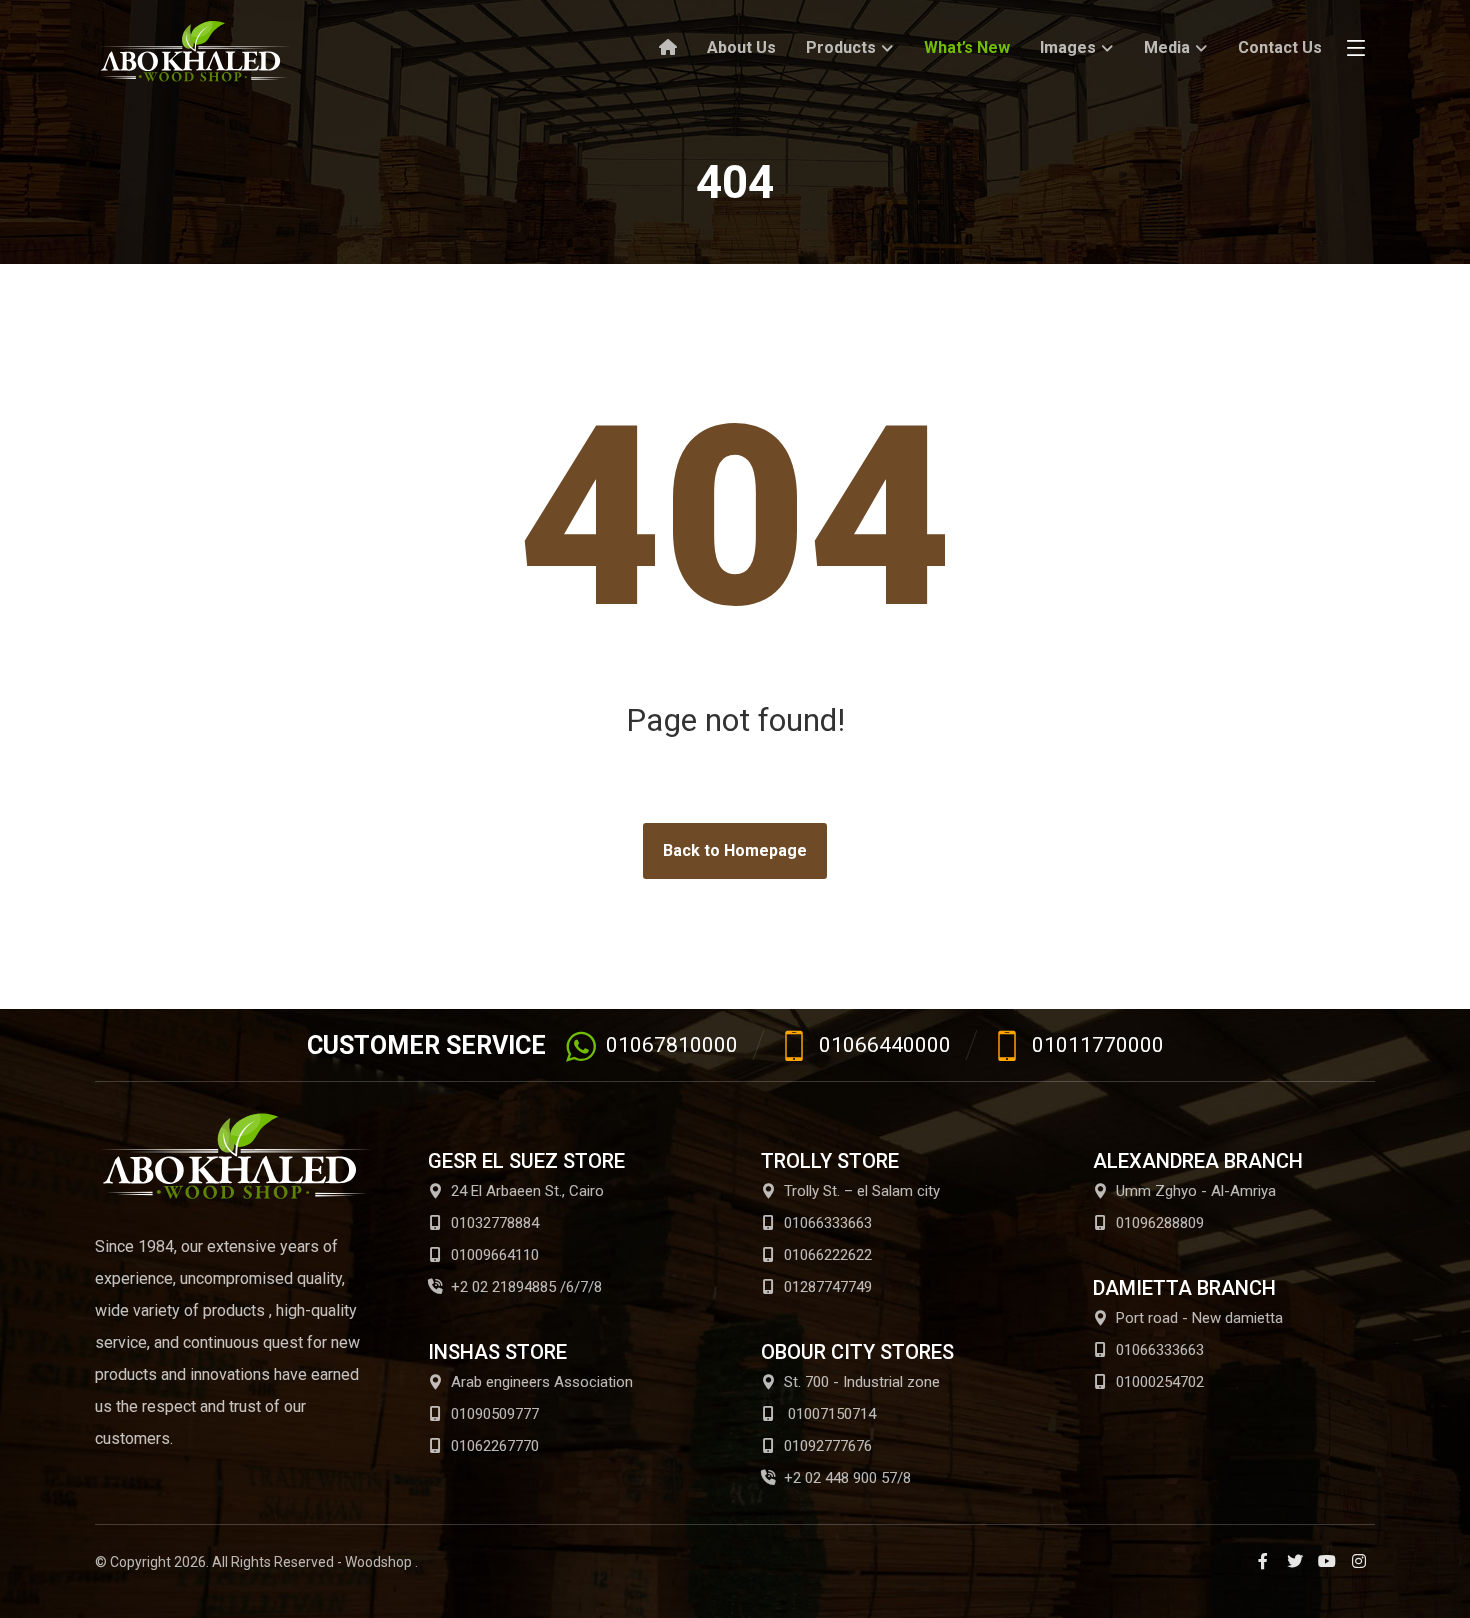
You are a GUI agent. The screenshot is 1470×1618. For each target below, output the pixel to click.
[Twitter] (1295, 1561)
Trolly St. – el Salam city (862, 1191)
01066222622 (828, 1255)
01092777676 (828, 1446)
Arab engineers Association (542, 1382)
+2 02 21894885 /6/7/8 (526, 1287)
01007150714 (830, 1414)
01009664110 (495, 1255)
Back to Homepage (735, 850)
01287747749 (828, 1287)
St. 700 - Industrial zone (862, 1382)
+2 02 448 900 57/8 (847, 1478)
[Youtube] (1327, 1561)
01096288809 (1160, 1223)
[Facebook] (1263, 1561)
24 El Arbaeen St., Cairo (527, 1191)
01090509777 (495, 1414)
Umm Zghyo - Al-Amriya (1196, 1191)
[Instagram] (1359, 1561)
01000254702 (1160, 1382)
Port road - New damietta (1199, 1318)
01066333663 (828, 1223)
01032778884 (495, 1223)
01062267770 (495, 1446)
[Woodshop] (195, 51)
